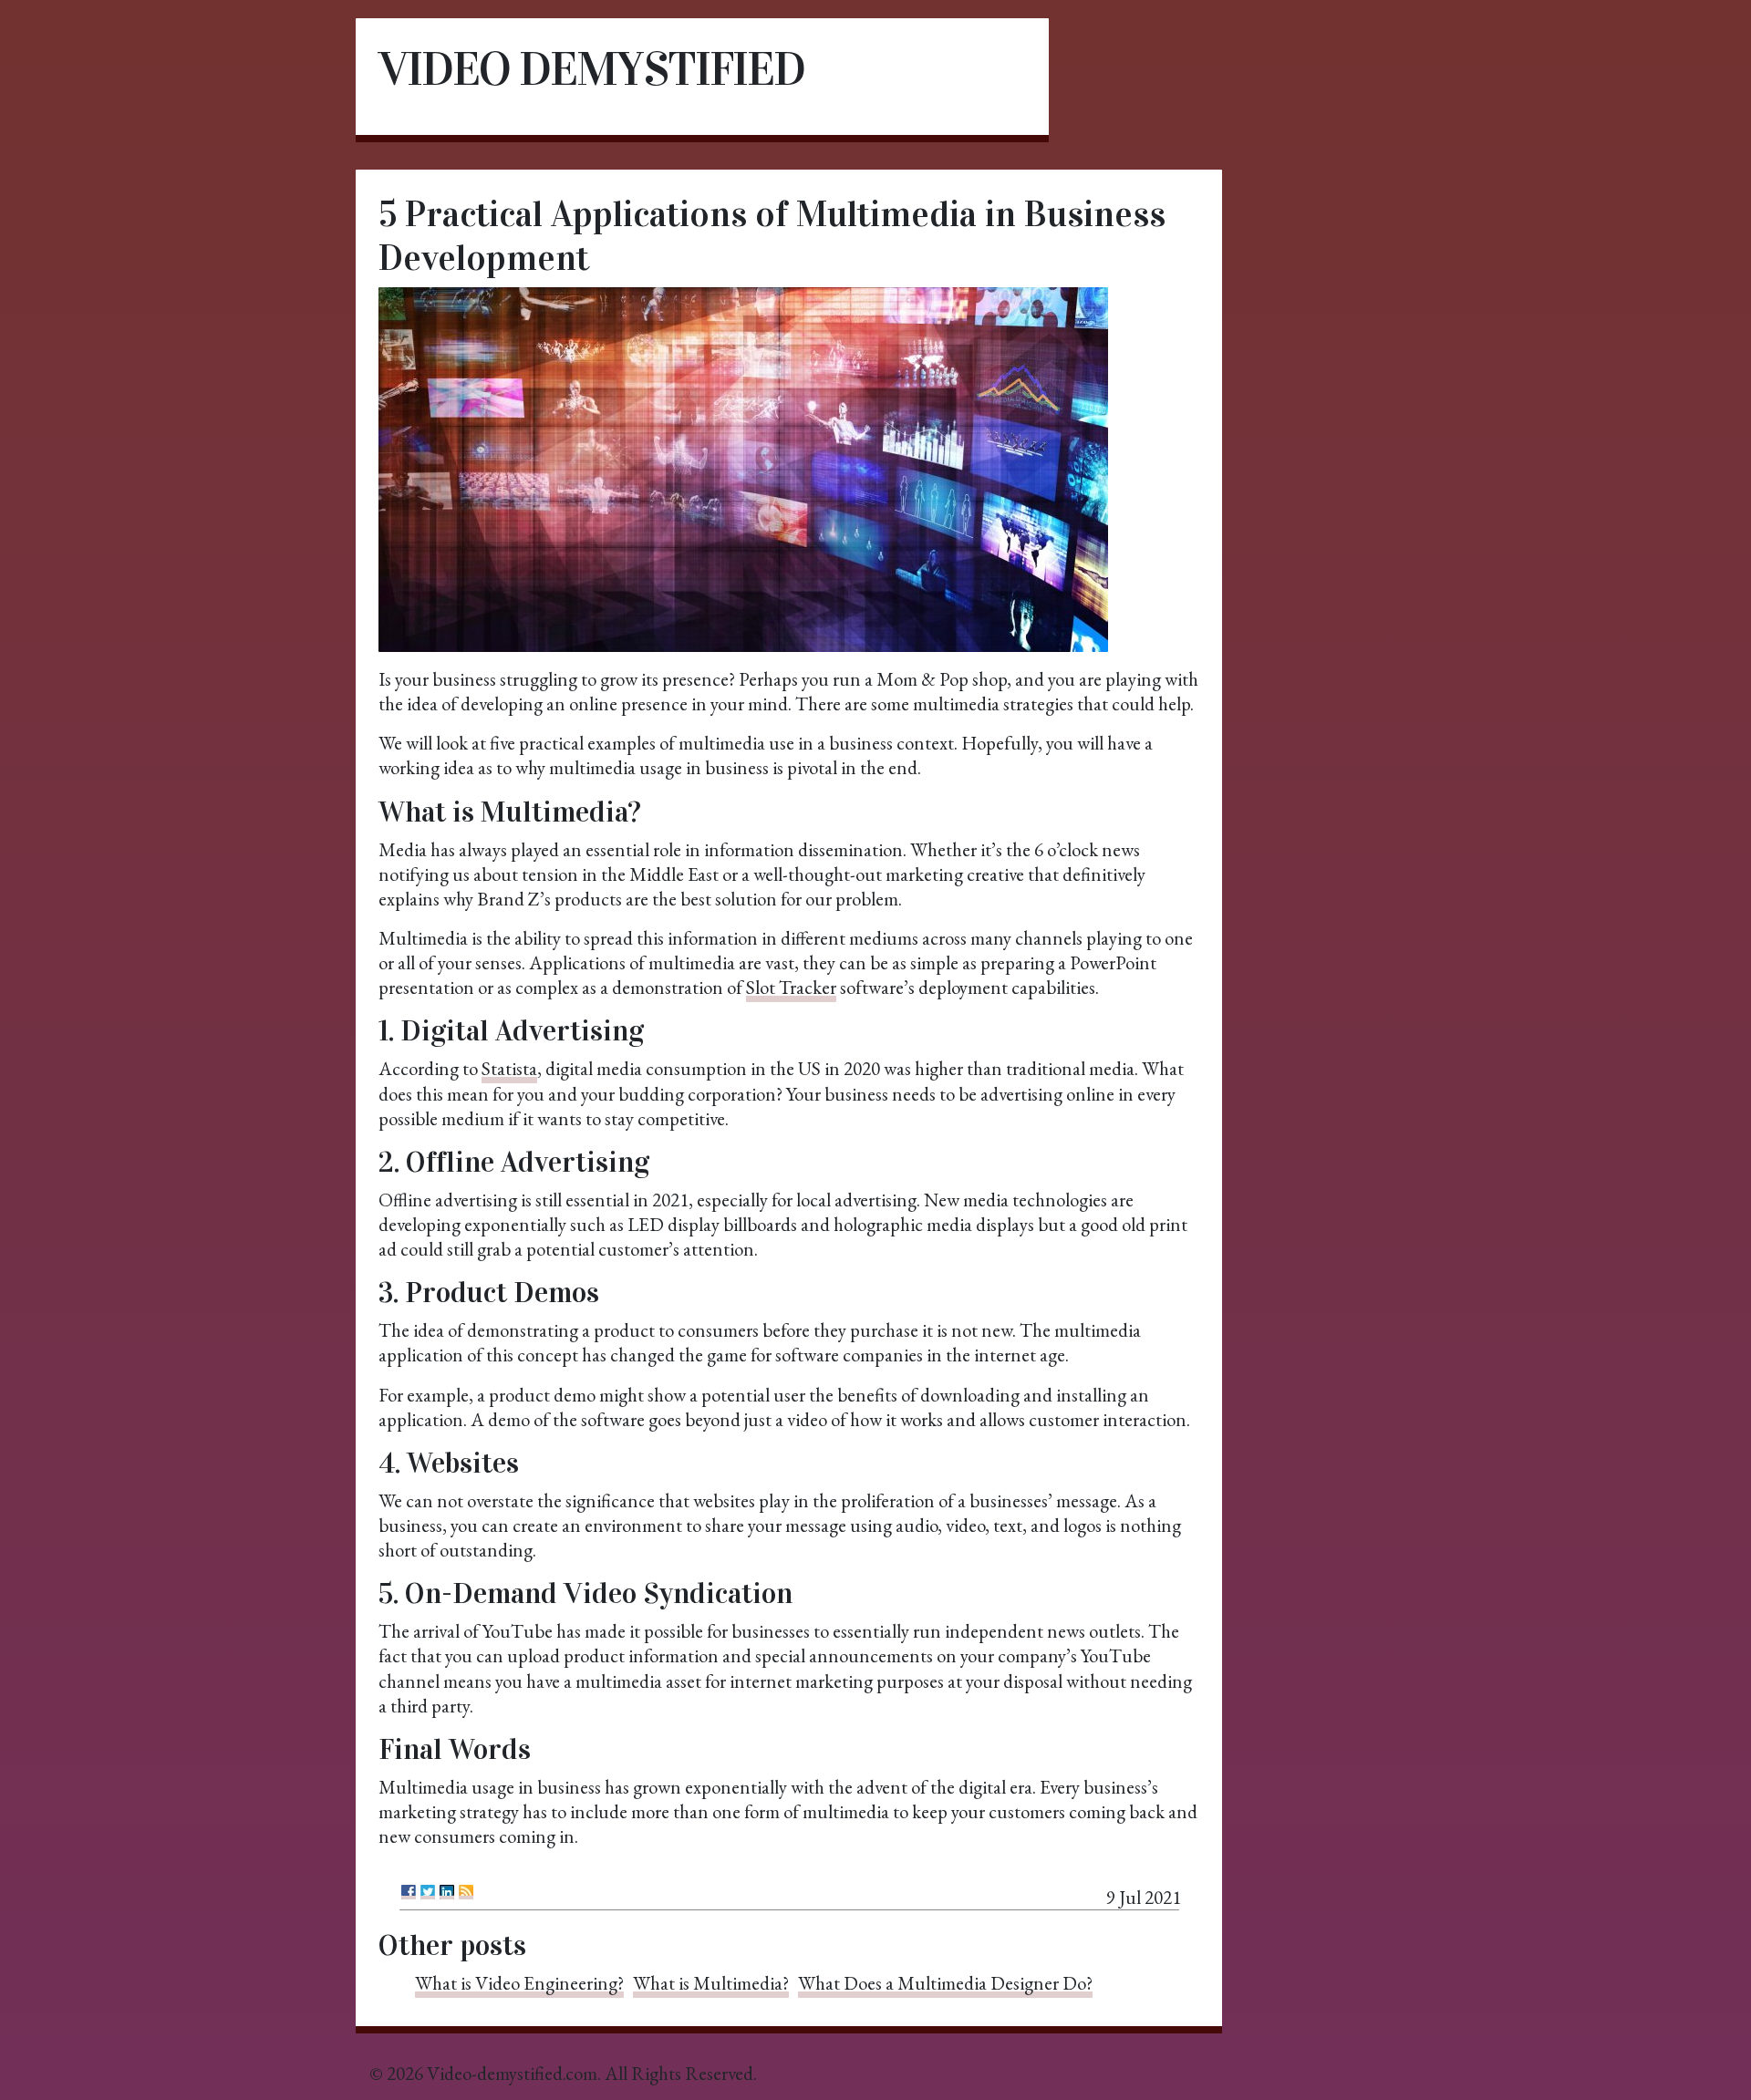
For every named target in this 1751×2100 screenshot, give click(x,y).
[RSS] (466, 1892)
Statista (509, 1068)
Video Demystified (591, 69)
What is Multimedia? (711, 1983)
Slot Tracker (791, 987)
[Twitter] (428, 1892)
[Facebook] (409, 1892)
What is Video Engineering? (519, 1983)
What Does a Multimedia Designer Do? (945, 1983)
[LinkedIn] (447, 1892)
